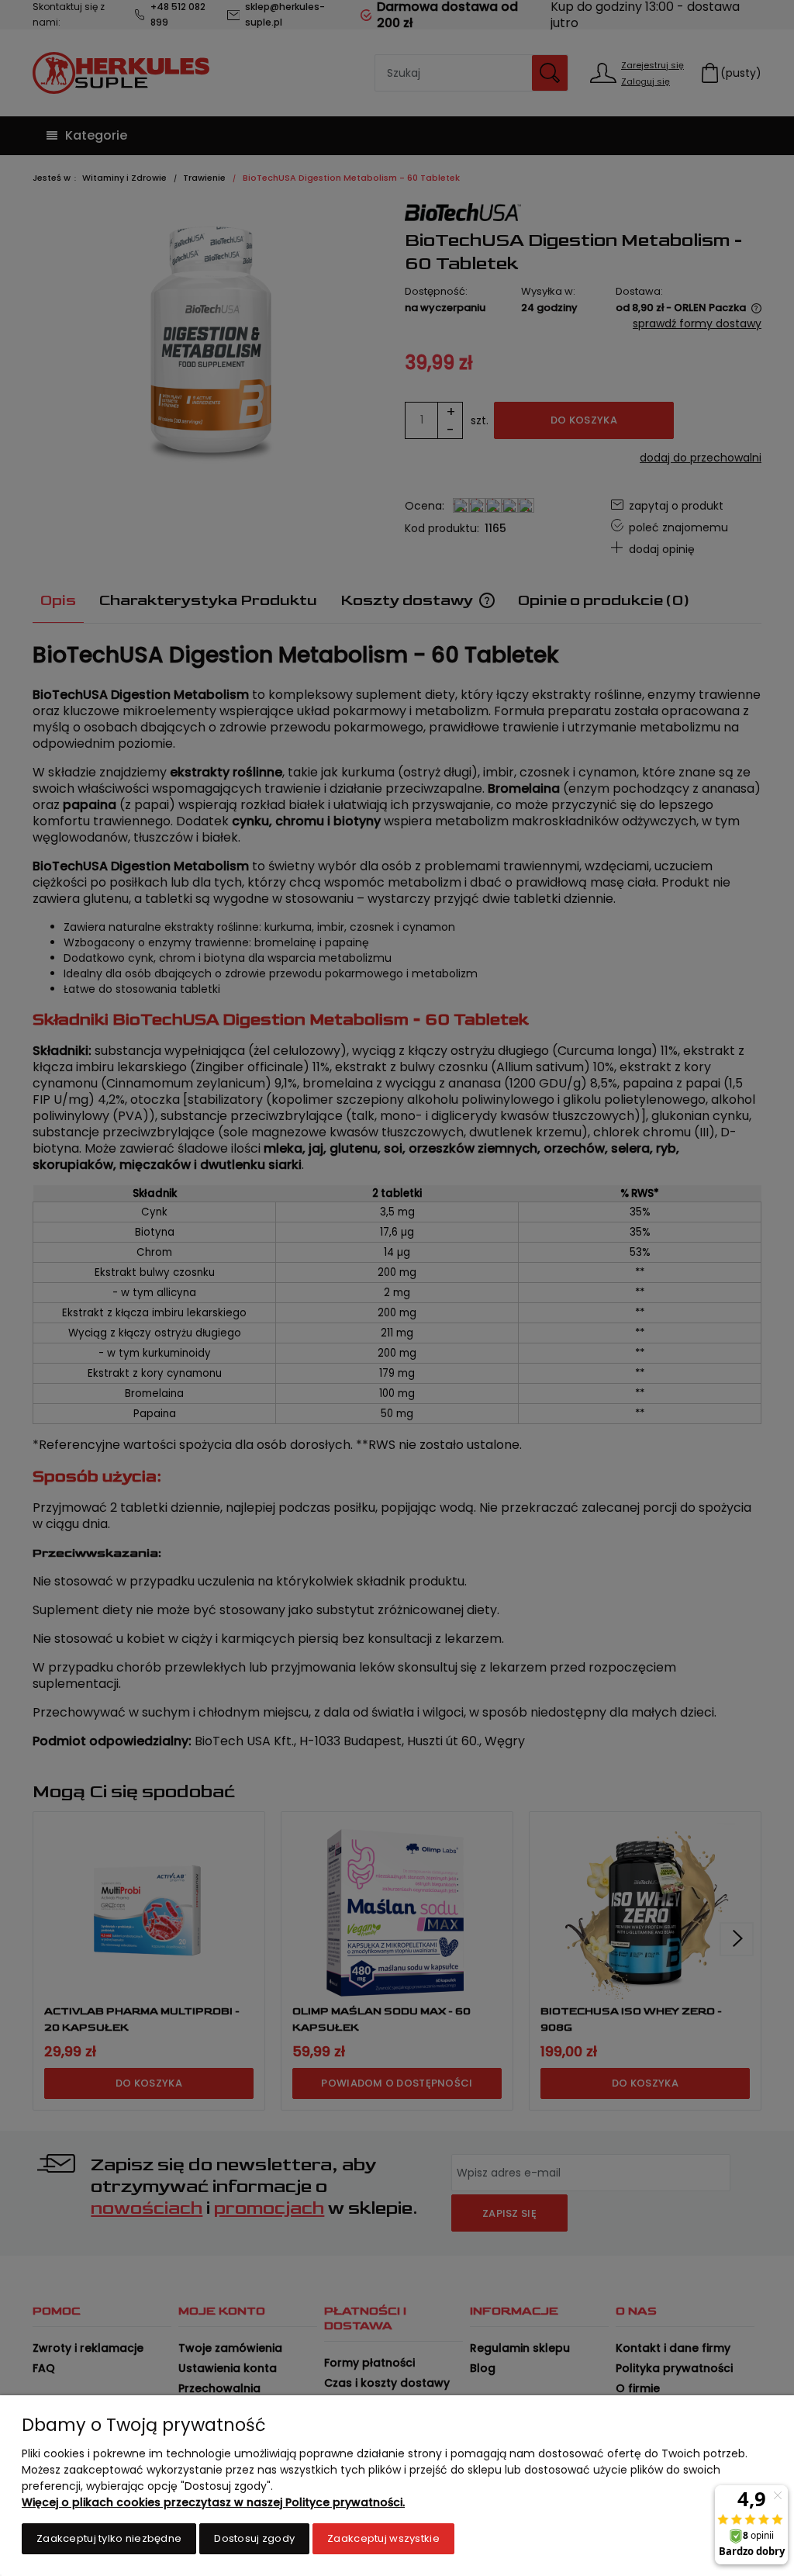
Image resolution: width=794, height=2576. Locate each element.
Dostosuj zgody (254, 2538)
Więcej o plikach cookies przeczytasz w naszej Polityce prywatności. (213, 2502)
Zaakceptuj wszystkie (383, 2538)
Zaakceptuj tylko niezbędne (109, 2538)
